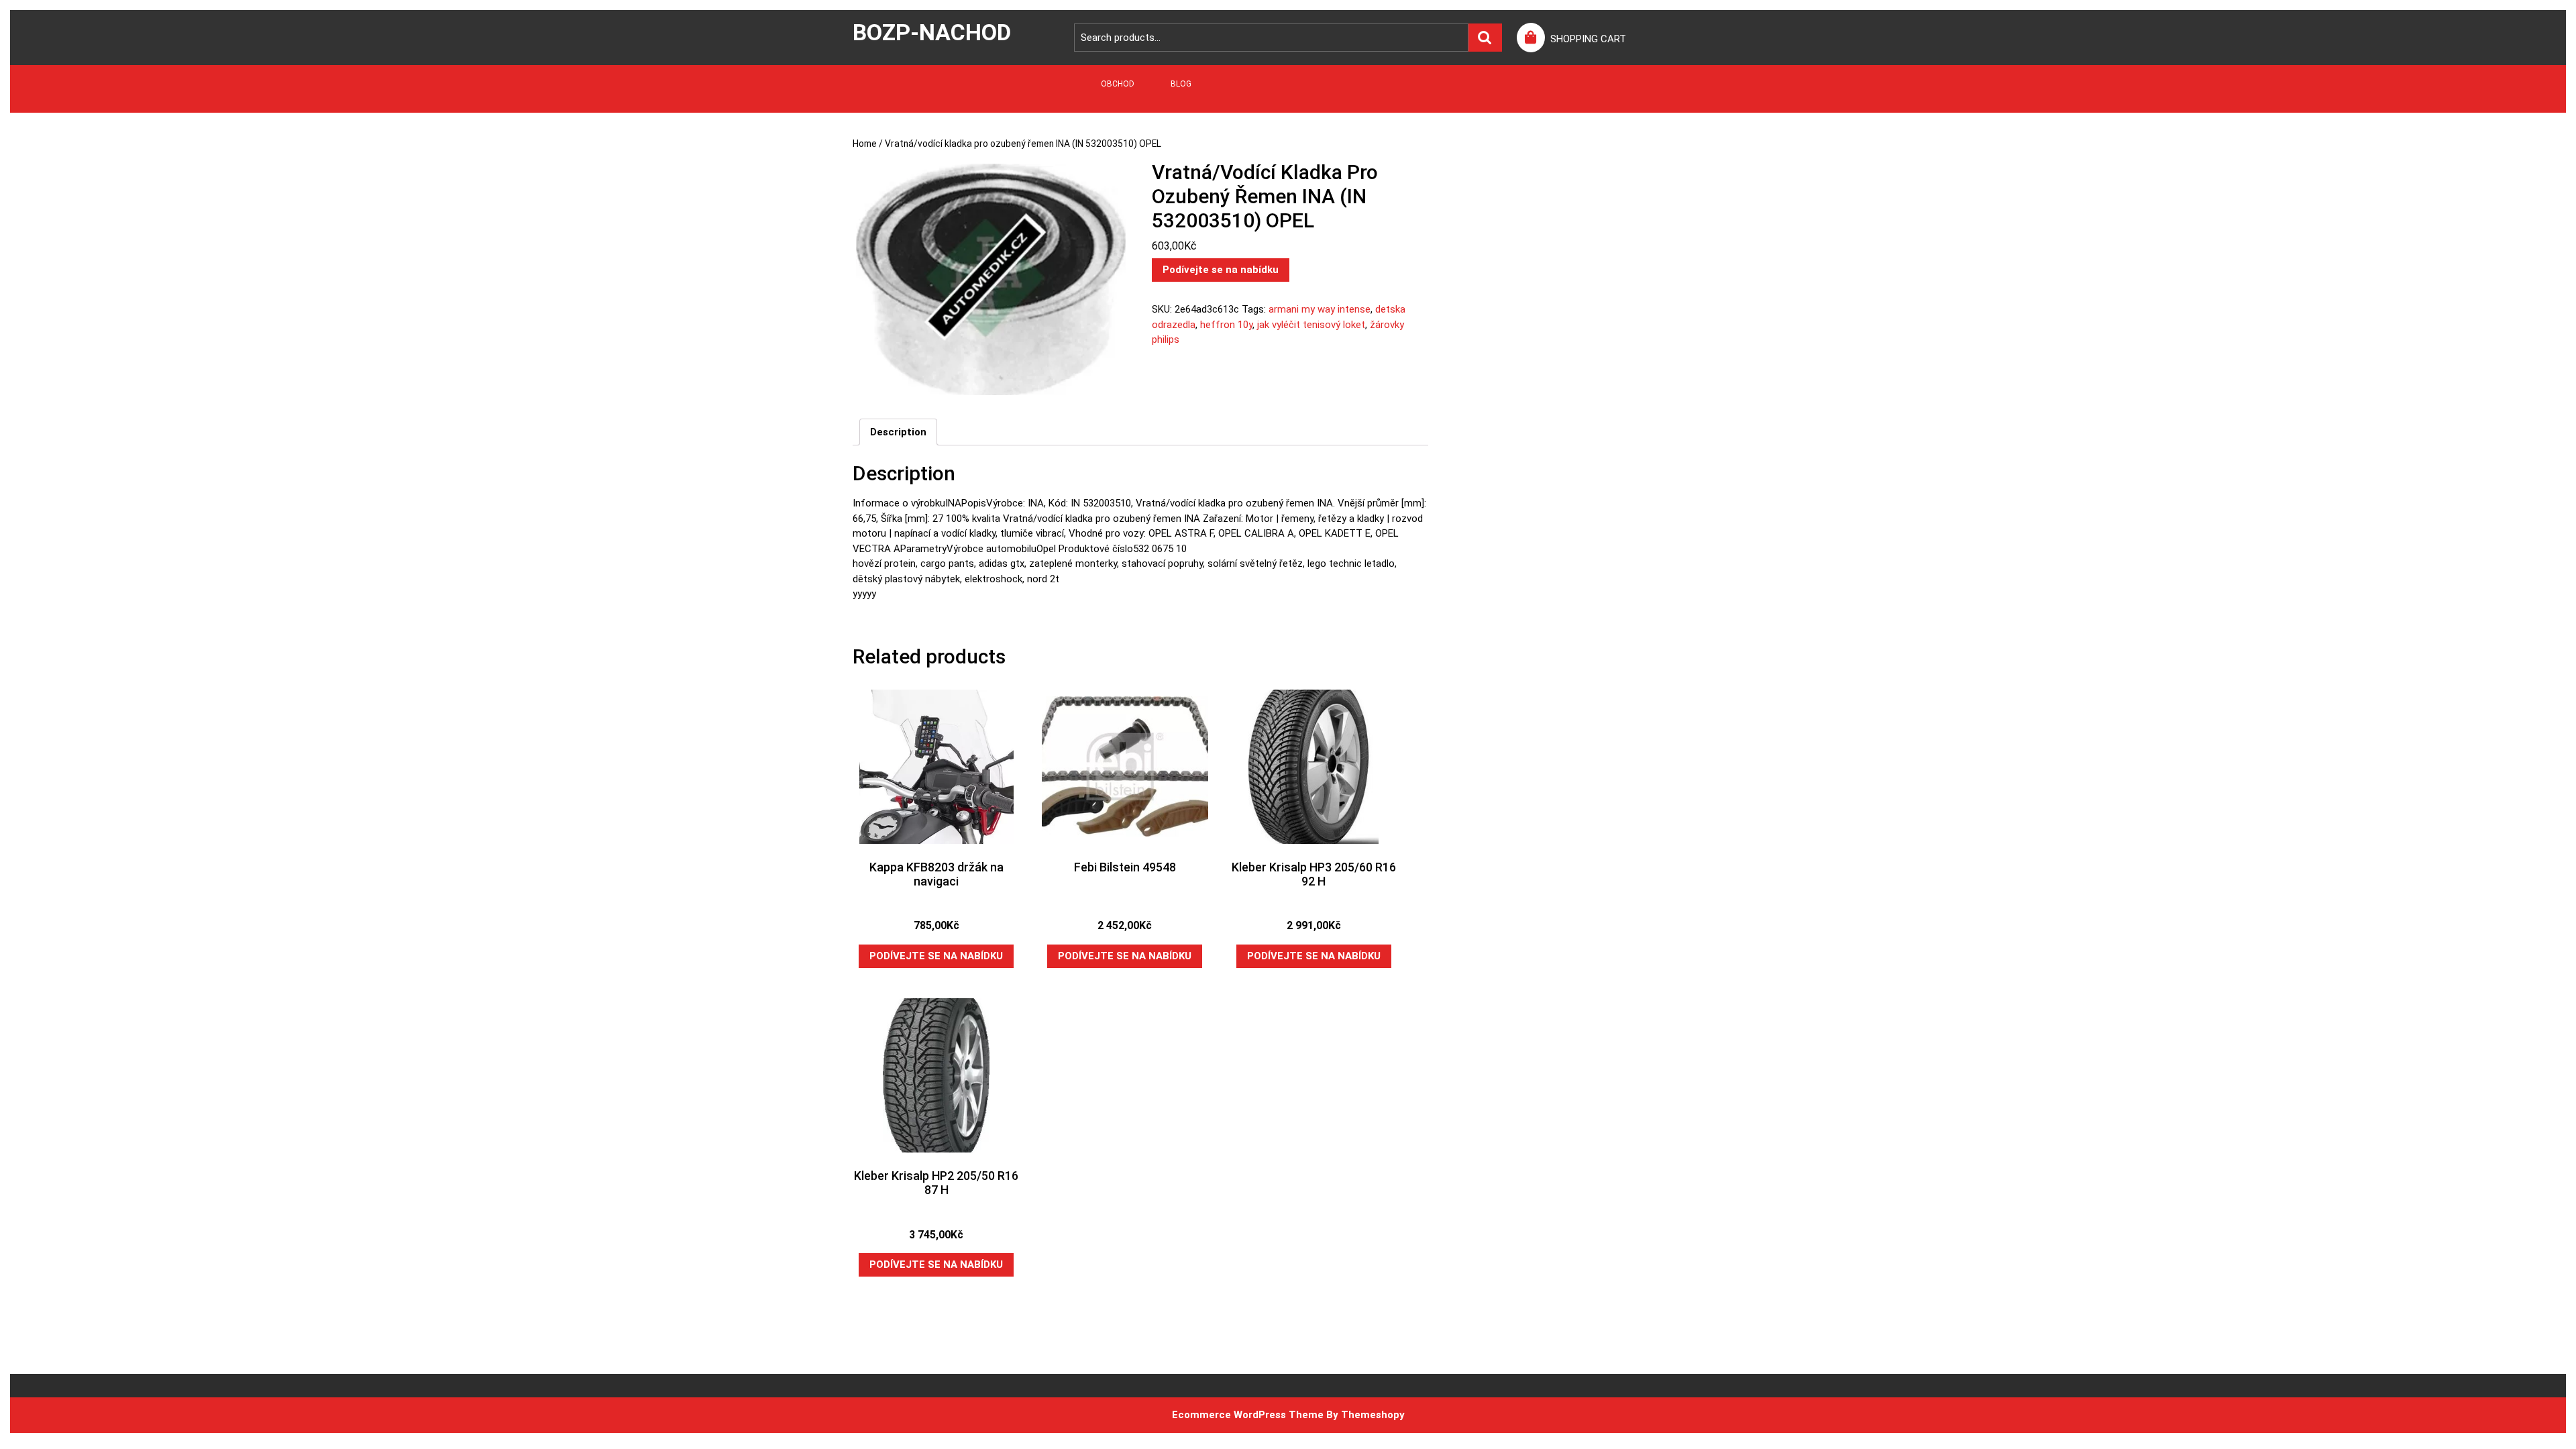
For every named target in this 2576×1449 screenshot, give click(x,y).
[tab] (898, 432)
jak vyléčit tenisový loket (1311, 325)
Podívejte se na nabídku (1221, 270)
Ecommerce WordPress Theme (1248, 1415)
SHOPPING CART (1588, 39)
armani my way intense (1320, 309)
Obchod (1118, 84)
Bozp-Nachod (932, 32)
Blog (1181, 84)
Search (1485, 38)
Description (898, 432)
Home (865, 144)
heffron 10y (1226, 325)
